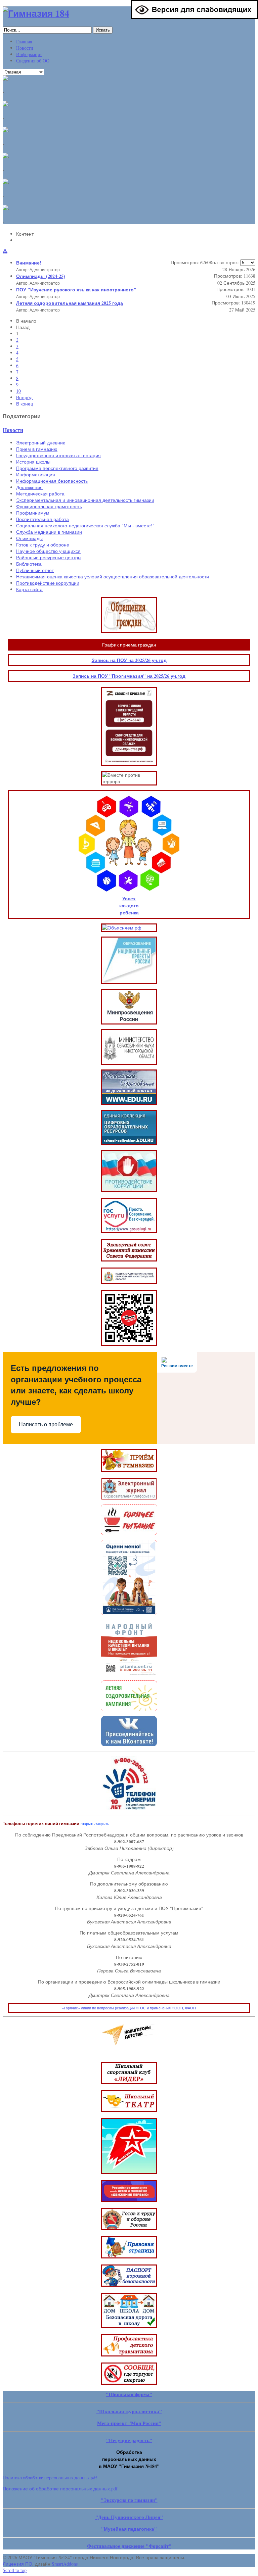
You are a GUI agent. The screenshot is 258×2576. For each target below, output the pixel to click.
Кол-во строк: (225, 262)
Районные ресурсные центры (49, 557)
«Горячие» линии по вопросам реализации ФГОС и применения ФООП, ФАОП (129, 2008)
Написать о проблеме (46, 1424)
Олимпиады (29, 538)
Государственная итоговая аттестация (58, 455)
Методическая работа (40, 494)
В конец (25, 404)
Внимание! (29, 263)
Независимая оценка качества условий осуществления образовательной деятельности (113, 577)
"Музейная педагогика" (129, 2529)
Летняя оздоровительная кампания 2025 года (70, 303)
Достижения (29, 487)
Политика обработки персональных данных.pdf (50, 2478)
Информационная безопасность (52, 481)
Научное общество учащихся (48, 551)
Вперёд (24, 397)
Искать (103, 30)
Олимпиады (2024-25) (41, 276)
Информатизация (36, 474)
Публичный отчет (35, 570)
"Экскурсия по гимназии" (129, 2500)
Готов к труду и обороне (43, 545)
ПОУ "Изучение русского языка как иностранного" (76, 290)
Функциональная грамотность (49, 506)
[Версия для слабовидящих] (195, 17)
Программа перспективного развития (57, 468)
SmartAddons (65, 2564)
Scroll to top (15, 2570)
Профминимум (33, 513)
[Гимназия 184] (36, 13)
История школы (33, 462)
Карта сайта (29, 589)
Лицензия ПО (17, 2564)
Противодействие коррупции (48, 583)
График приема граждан (129, 645)
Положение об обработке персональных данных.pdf (60, 2489)
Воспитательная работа (42, 519)
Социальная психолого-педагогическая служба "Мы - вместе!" (85, 526)
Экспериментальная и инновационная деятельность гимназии (85, 500)
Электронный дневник (40, 443)
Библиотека (29, 564)
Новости (13, 430)
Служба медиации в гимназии (49, 532)
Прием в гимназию (37, 449)
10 (18, 391)
